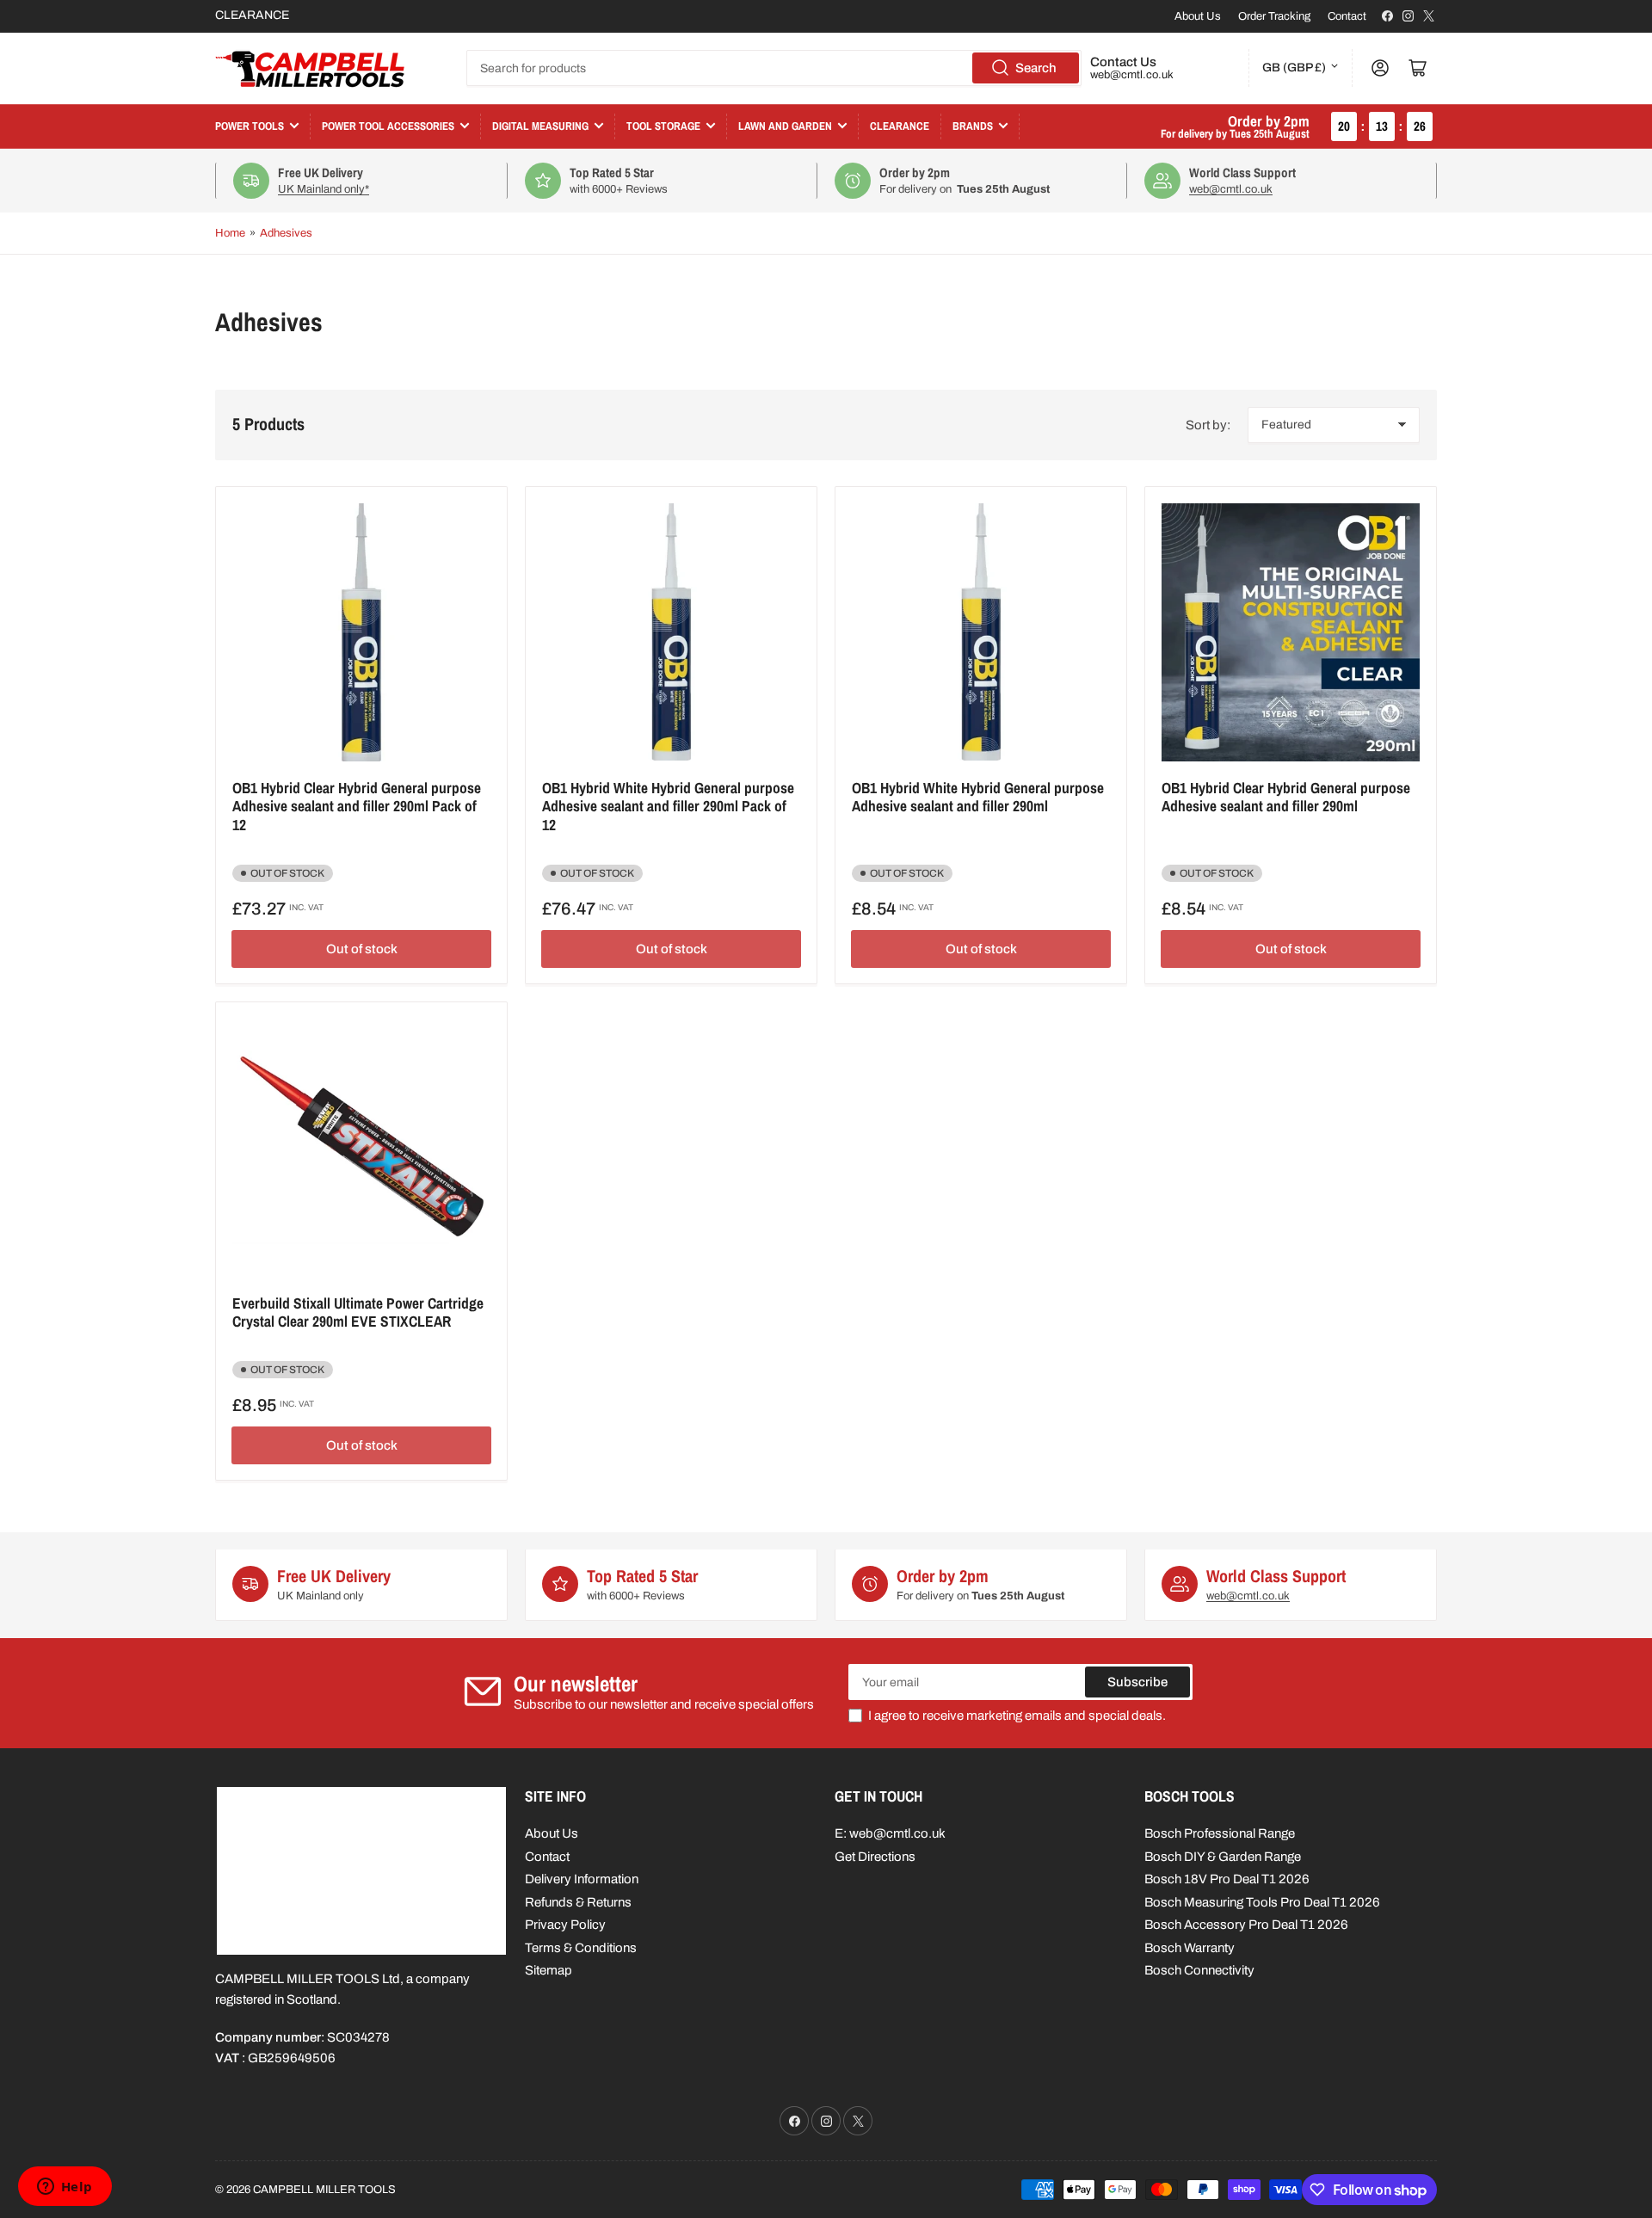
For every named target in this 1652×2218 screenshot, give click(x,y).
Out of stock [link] (362, 949)
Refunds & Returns (578, 1902)
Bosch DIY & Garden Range (1223, 1857)
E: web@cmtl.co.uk (890, 1833)
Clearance (900, 126)
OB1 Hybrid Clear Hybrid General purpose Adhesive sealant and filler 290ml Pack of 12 (357, 806)
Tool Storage (663, 126)
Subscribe (1137, 1682)
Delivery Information (582, 1879)
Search (1036, 68)
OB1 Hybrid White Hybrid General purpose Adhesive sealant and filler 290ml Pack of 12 (668, 806)
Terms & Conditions (581, 1948)
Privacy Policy (565, 1925)
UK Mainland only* (324, 189)
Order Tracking (1274, 16)
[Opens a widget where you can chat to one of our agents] (65, 2188)
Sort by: (1208, 425)
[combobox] (774, 68)
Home (230, 233)
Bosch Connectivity (1199, 1970)
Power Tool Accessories (388, 126)
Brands (973, 126)
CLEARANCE (252, 15)
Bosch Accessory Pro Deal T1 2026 (1246, 1925)
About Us (1198, 16)
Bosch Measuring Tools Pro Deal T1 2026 (1262, 1902)
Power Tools (250, 126)
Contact (1347, 16)
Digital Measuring (540, 126)
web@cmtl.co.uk (1132, 75)
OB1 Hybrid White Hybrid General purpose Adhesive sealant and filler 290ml (978, 797)
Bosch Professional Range (1220, 1833)
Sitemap (549, 1970)
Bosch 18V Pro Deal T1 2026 (1227, 1879)
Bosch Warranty (1190, 1948)
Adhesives (286, 233)
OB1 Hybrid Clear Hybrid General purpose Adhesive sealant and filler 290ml (1286, 797)
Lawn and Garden (785, 126)
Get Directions (875, 1857)
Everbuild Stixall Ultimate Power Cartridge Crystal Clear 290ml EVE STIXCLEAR (358, 1312)
